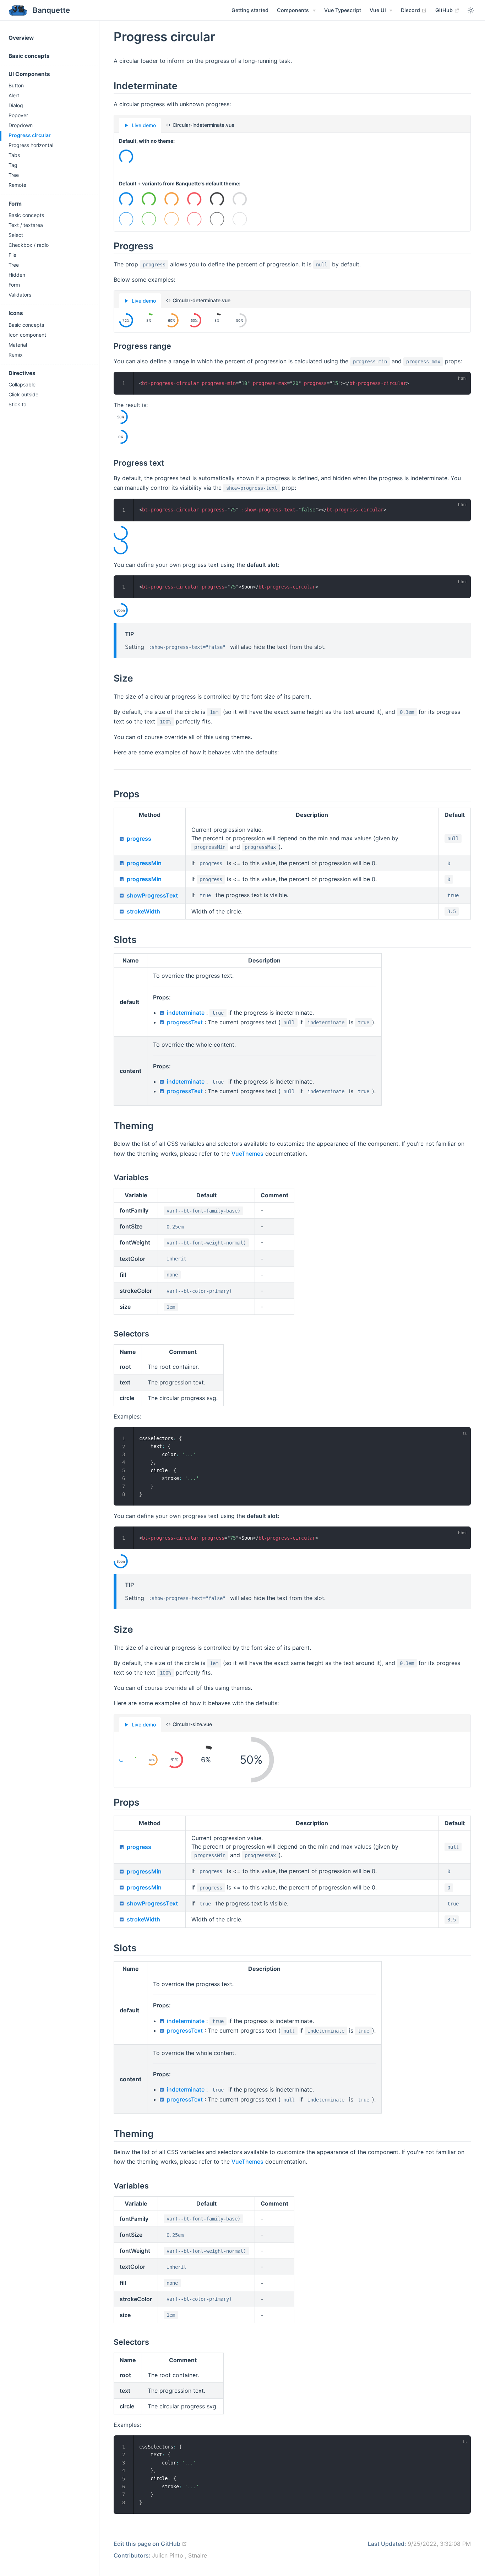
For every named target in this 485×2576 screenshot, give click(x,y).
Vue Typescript (343, 10)
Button (16, 85)
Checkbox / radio (29, 245)
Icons (16, 313)
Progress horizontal (31, 145)
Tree (14, 175)
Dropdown (21, 125)
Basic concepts (29, 56)
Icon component (27, 335)
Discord (414, 10)
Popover (18, 115)
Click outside (23, 394)
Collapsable (22, 384)
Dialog (16, 105)
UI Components (29, 74)
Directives (22, 373)
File (12, 255)
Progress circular (30, 135)
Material (18, 345)
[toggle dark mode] (471, 10)
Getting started (250, 10)
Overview (21, 38)
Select (16, 235)
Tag (13, 165)
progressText (185, 1022)
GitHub (447, 10)
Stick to (17, 404)
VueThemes (247, 1154)
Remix (16, 355)
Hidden (17, 275)
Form (15, 204)
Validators (20, 295)
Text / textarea (26, 225)
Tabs (14, 155)
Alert (14, 95)
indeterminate (186, 1013)
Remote (17, 185)
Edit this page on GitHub (150, 2544)
